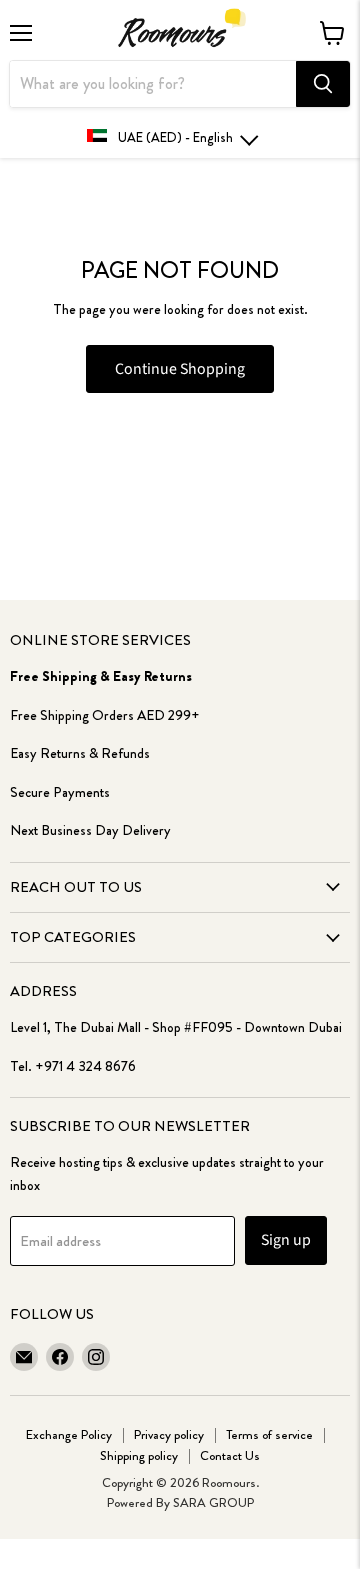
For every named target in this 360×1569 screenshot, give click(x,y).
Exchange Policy (69, 1434)
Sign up (286, 1240)
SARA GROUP (213, 1502)
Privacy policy (169, 1434)
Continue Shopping (180, 369)
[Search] (323, 84)
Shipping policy (139, 1455)
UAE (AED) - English (175, 137)
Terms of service (269, 1434)
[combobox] (153, 84)
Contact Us (230, 1455)
